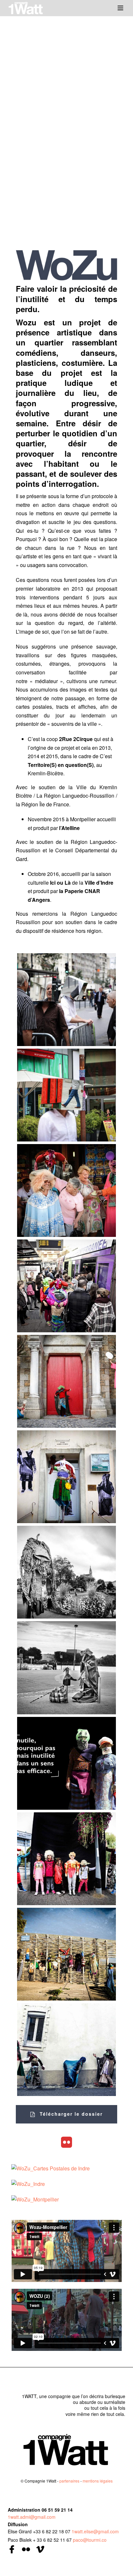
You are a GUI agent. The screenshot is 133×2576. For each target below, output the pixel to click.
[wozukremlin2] (67, 1190)
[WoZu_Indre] (28, 2183)
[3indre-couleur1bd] (67, 1381)
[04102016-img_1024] (67, 1668)
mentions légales (98, 2481)
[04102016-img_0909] (67, 1572)
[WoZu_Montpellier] (35, 2199)
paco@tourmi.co (90, 2540)
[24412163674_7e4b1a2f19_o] (67, 1763)
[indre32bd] (67, 1954)
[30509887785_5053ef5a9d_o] (67, 1859)
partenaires (69, 2481)
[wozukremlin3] (67, 1000)
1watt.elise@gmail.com (95, 2531)
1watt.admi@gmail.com (32, 2517)
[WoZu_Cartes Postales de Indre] (51, 2168)
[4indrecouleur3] (67, 1477)
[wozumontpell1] (67, 1286)
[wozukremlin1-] (67, 1095)
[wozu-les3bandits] (67, 2050)
